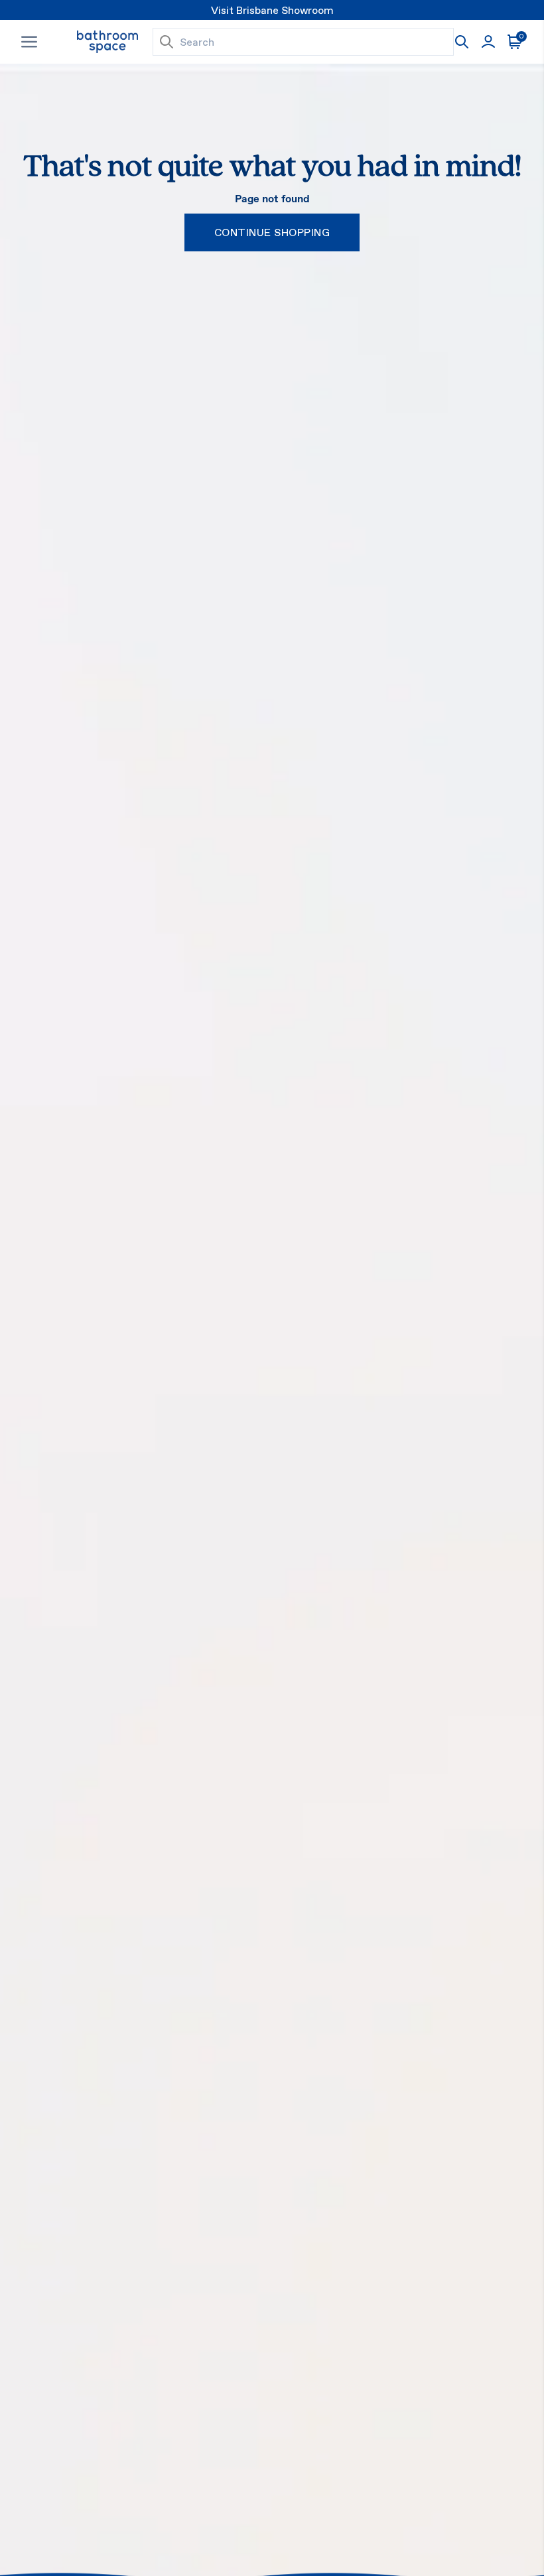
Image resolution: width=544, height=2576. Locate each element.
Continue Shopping (272, 232)
